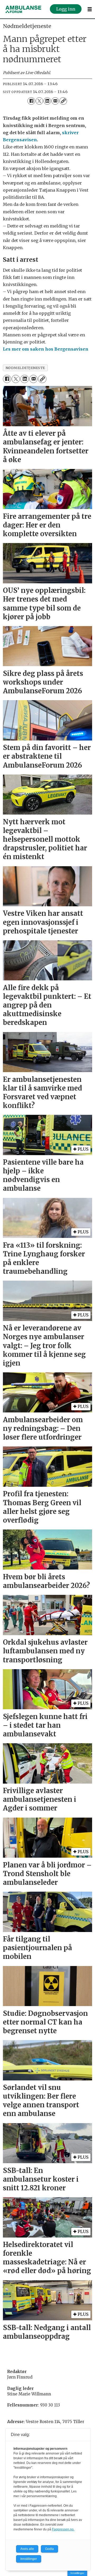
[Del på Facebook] (31, 101)
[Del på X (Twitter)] (39, 101)
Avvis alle (27, 2549)
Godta (49, 2549)
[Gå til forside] (23, 9)
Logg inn (66, 9)
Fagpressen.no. (63, 2529)
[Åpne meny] (90, 9)
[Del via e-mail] (55, 101)
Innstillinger (77, 2573)
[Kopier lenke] (63, 101)
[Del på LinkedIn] (47, 101)
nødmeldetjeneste (25, 368)
